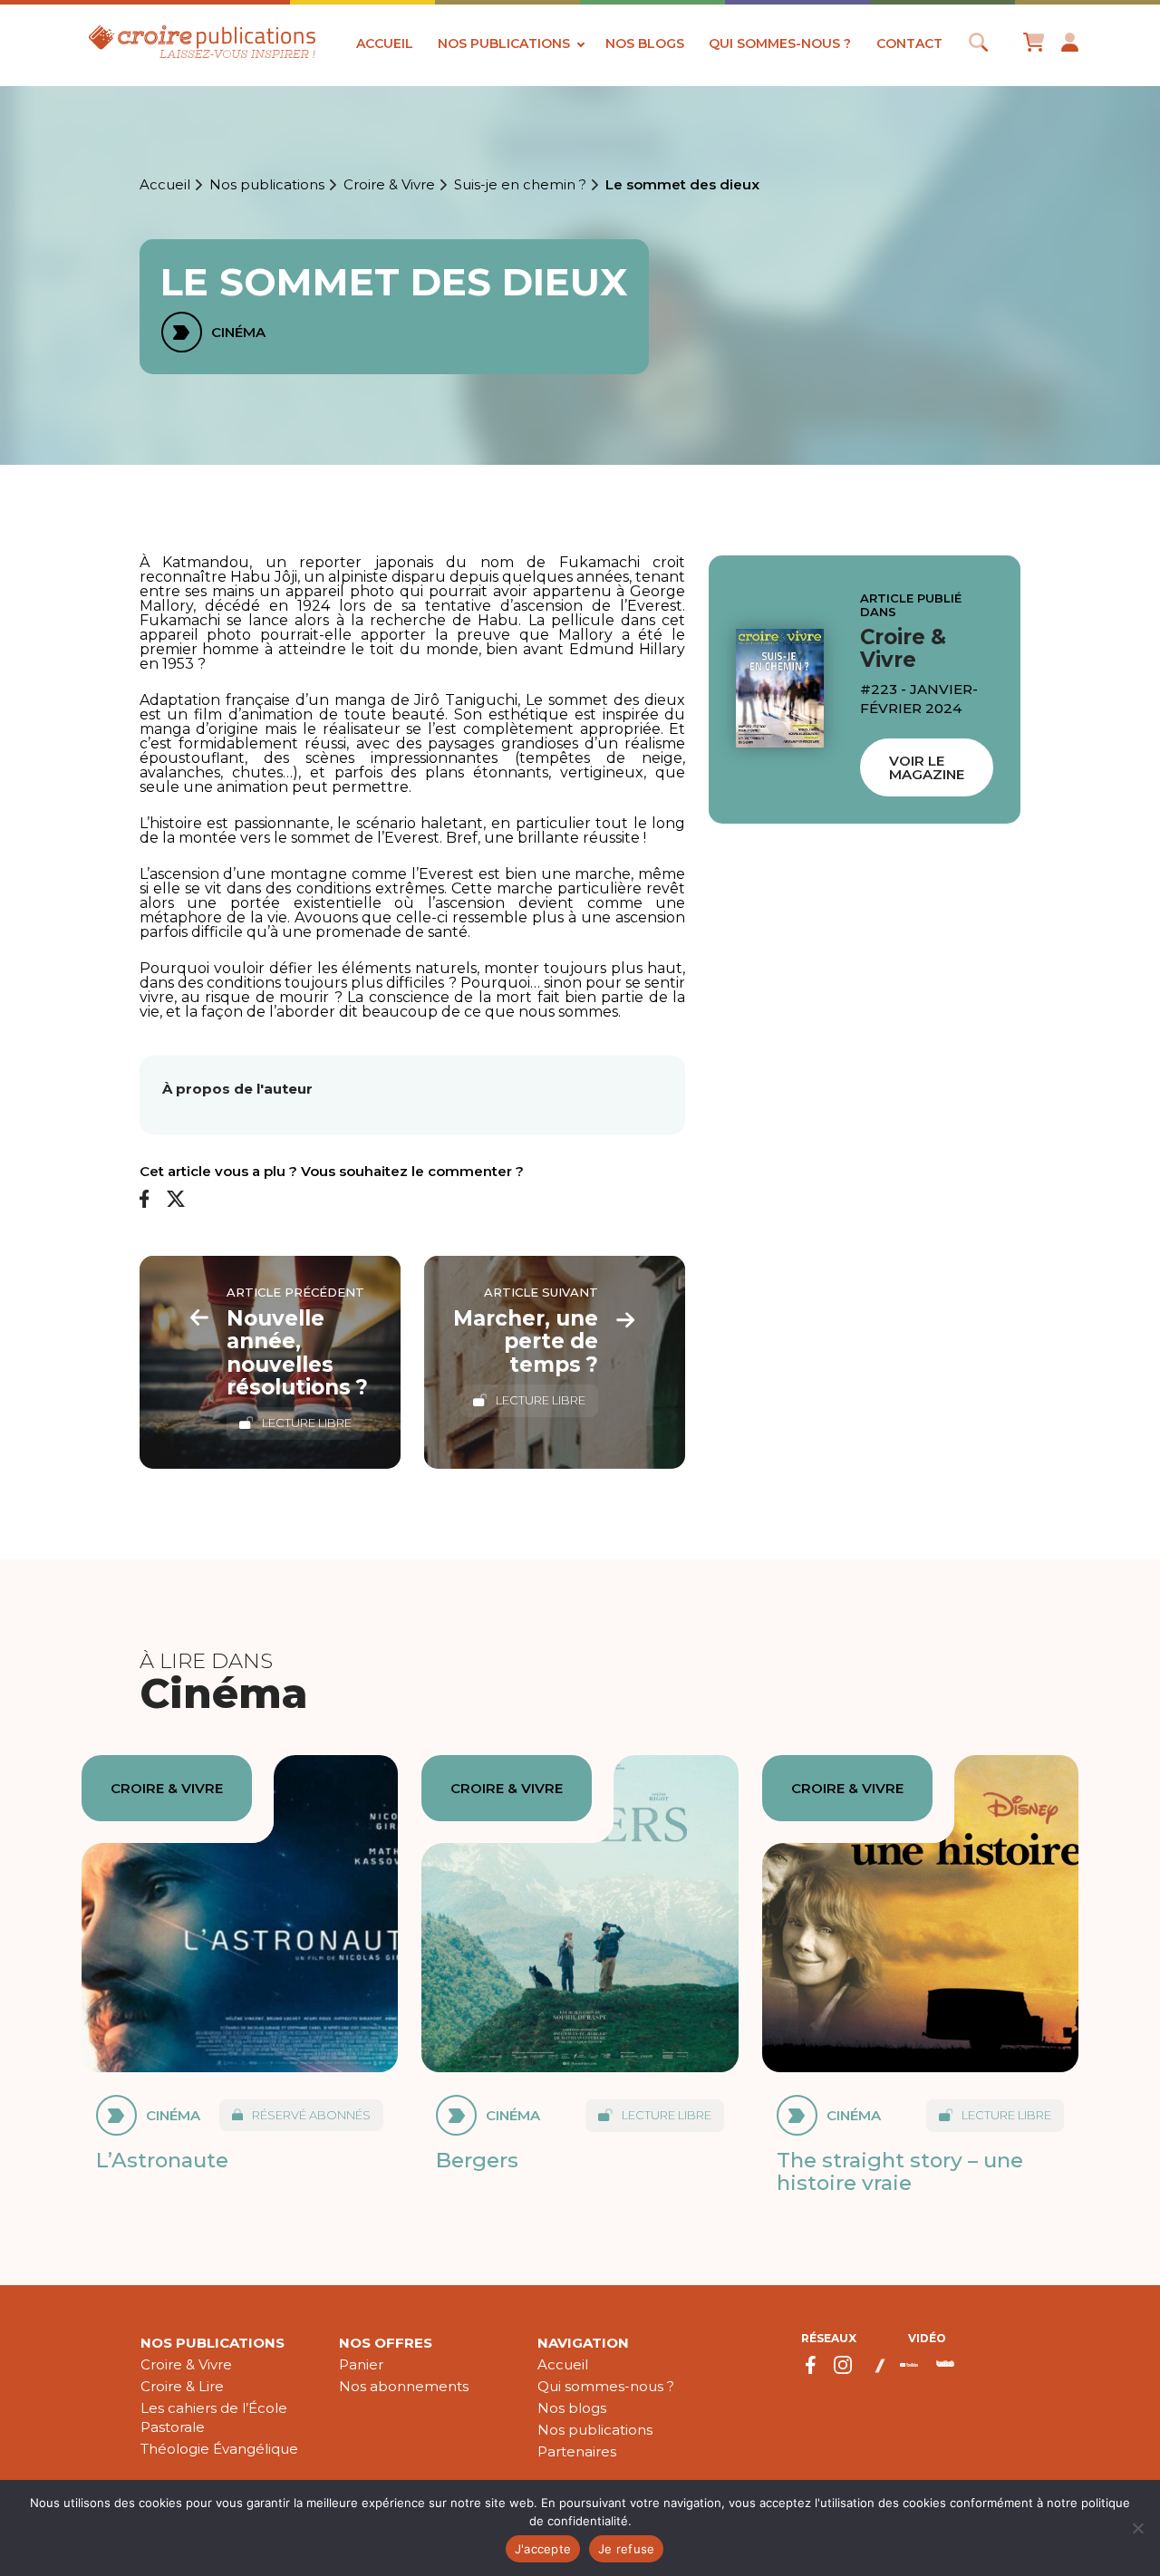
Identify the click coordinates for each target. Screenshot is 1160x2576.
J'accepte (543, 2549)
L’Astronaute (162, 2160)
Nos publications (504, 43)
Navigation (583, 2343)
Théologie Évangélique (219, 2449)
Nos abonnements (404, 2386)
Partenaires (577, 2451)
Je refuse (626, 2549)
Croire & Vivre (389, 185)
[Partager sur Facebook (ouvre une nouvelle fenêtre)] (145, 1200)
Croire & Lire (182, 2386)
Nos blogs (645, 43)
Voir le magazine (927, 767)
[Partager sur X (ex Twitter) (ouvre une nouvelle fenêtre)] (176, 1200)
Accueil (385, 43)
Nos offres (386, 2343)
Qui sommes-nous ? (780, 43)
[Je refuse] (1137, 2528)
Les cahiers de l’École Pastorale (214, 2417)
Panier (361, 2364)
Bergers (477, 2160)
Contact (909, 43)
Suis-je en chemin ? (520, 185)
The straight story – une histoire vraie (900, 2171)
